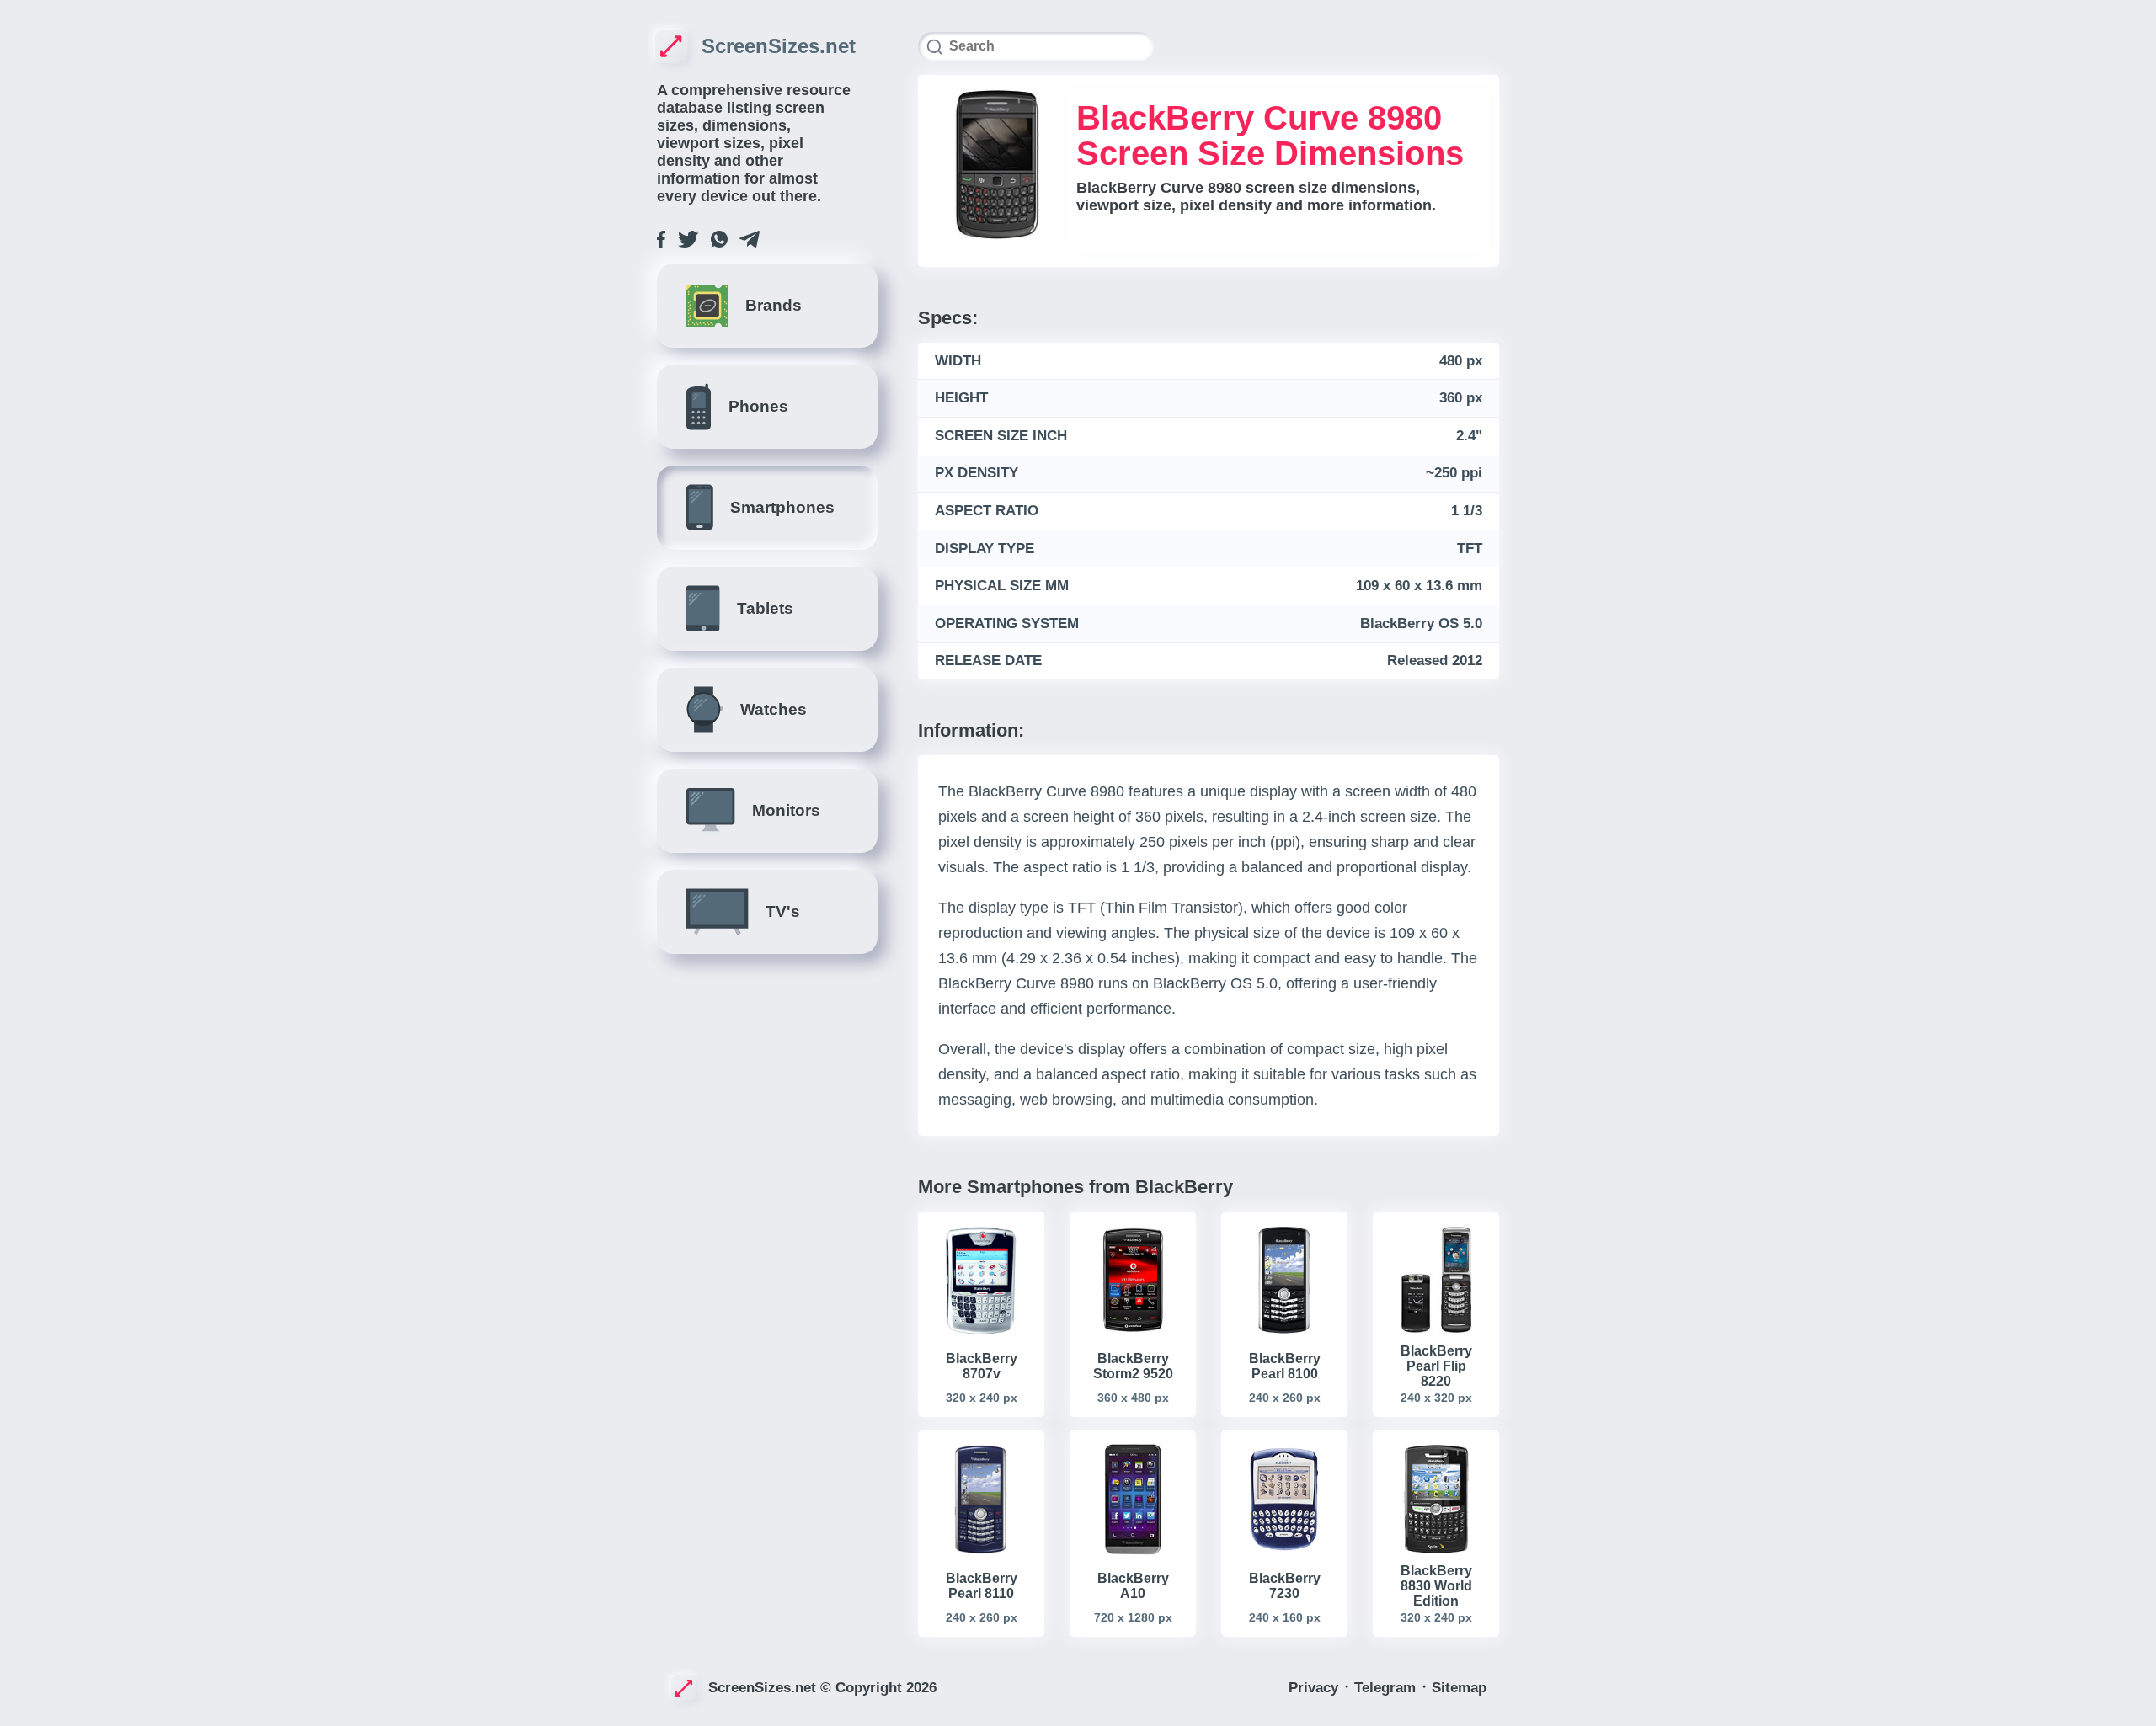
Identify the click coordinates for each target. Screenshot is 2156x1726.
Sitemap (1459, 1688)
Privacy (1315, 1688)
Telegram (1387, 1688)
